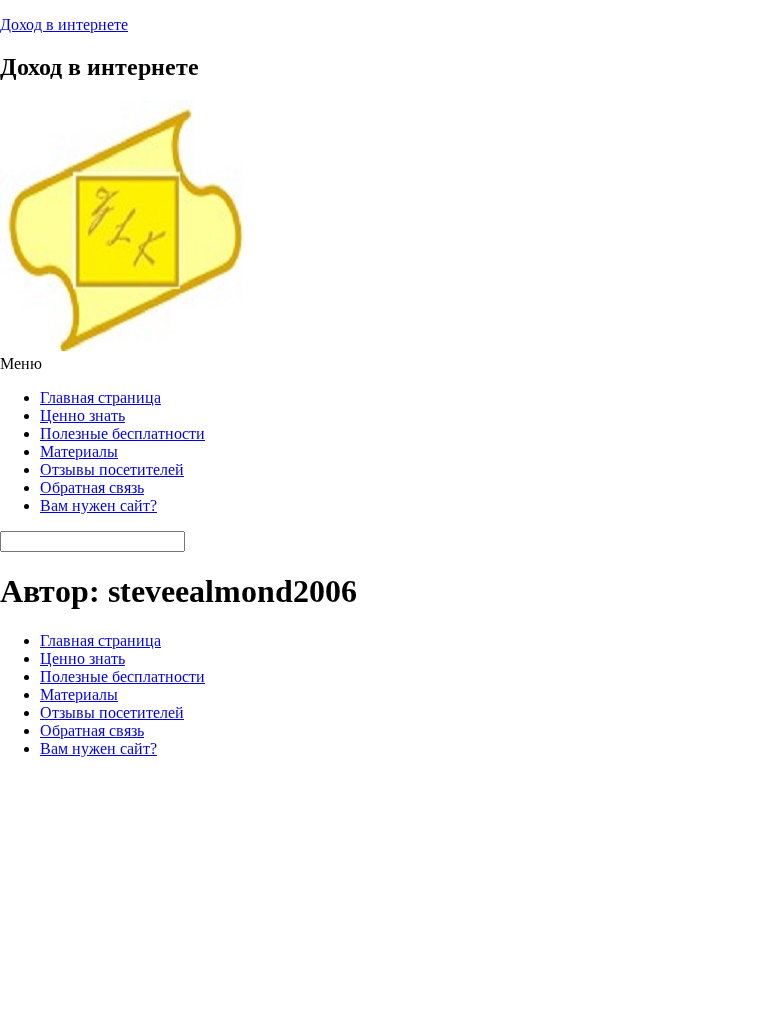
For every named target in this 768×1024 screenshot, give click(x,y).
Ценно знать (82, 415)
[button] (384, 364)
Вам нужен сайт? (98, 505)
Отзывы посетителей (112, 469)
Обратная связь (92, 487)
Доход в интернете (64, 24)
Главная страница (100, 397)
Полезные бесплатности (122, 433)
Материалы (79, 451)
